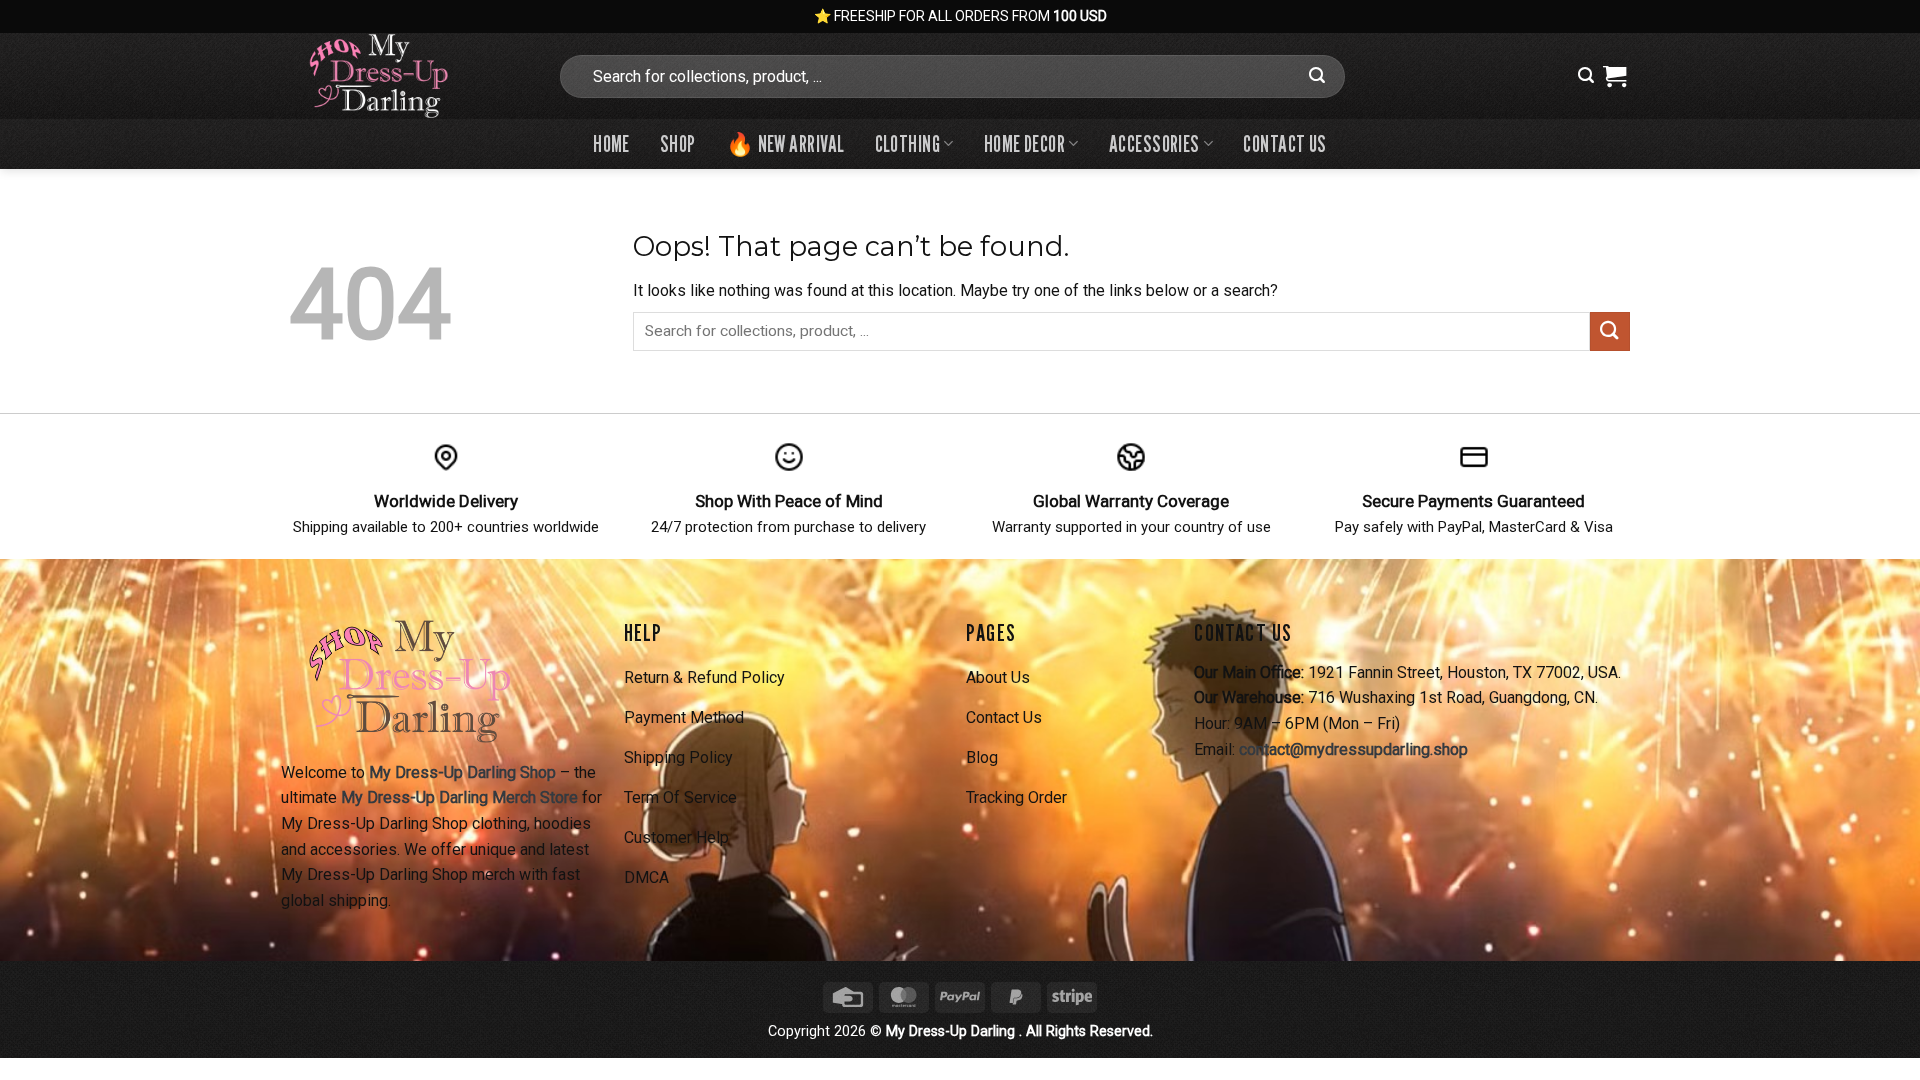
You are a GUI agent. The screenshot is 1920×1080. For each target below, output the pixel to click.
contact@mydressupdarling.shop (1353, 749)
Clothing (908, 143)
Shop (678, 143)
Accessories (1154, 143)
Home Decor (1024, 143)
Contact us (1284, 143)
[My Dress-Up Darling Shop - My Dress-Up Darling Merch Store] (408, 76)
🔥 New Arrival (785, 143)
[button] (1586, 75)
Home (611, 143)
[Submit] (1317, 76)
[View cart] (1614, 76)
